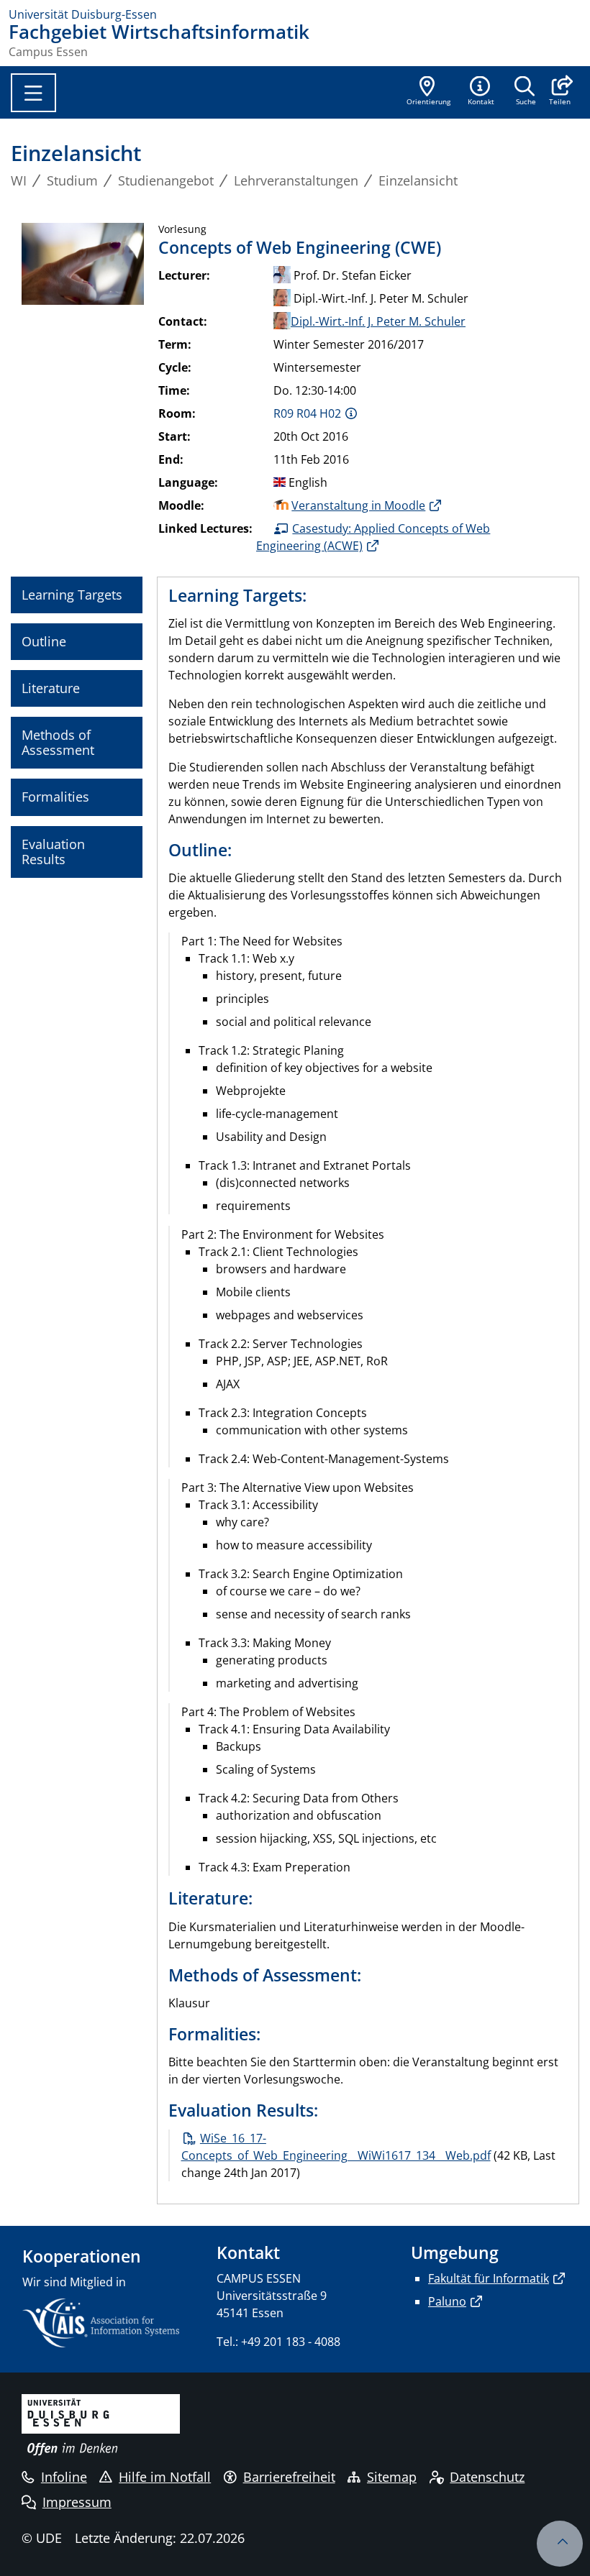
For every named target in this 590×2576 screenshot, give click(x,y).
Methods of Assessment (58, 742)
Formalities (55, 797)
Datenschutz (487, 2477)
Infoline (64, 2477)
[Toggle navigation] (33, 93)
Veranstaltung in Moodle (358, 505)
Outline (44, 641)
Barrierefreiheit (289, 2477)
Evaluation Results (53, 852)
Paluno (447, 2301)
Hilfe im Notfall (165, 2477)
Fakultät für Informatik (489, 2278)
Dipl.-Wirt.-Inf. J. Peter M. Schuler (378, 321)
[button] (559, 92)
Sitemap (392, 2477)
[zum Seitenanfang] (560, 2544)
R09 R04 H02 (307, 413)
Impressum (77, 2502)
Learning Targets (72, 595)
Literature (51, 688)
